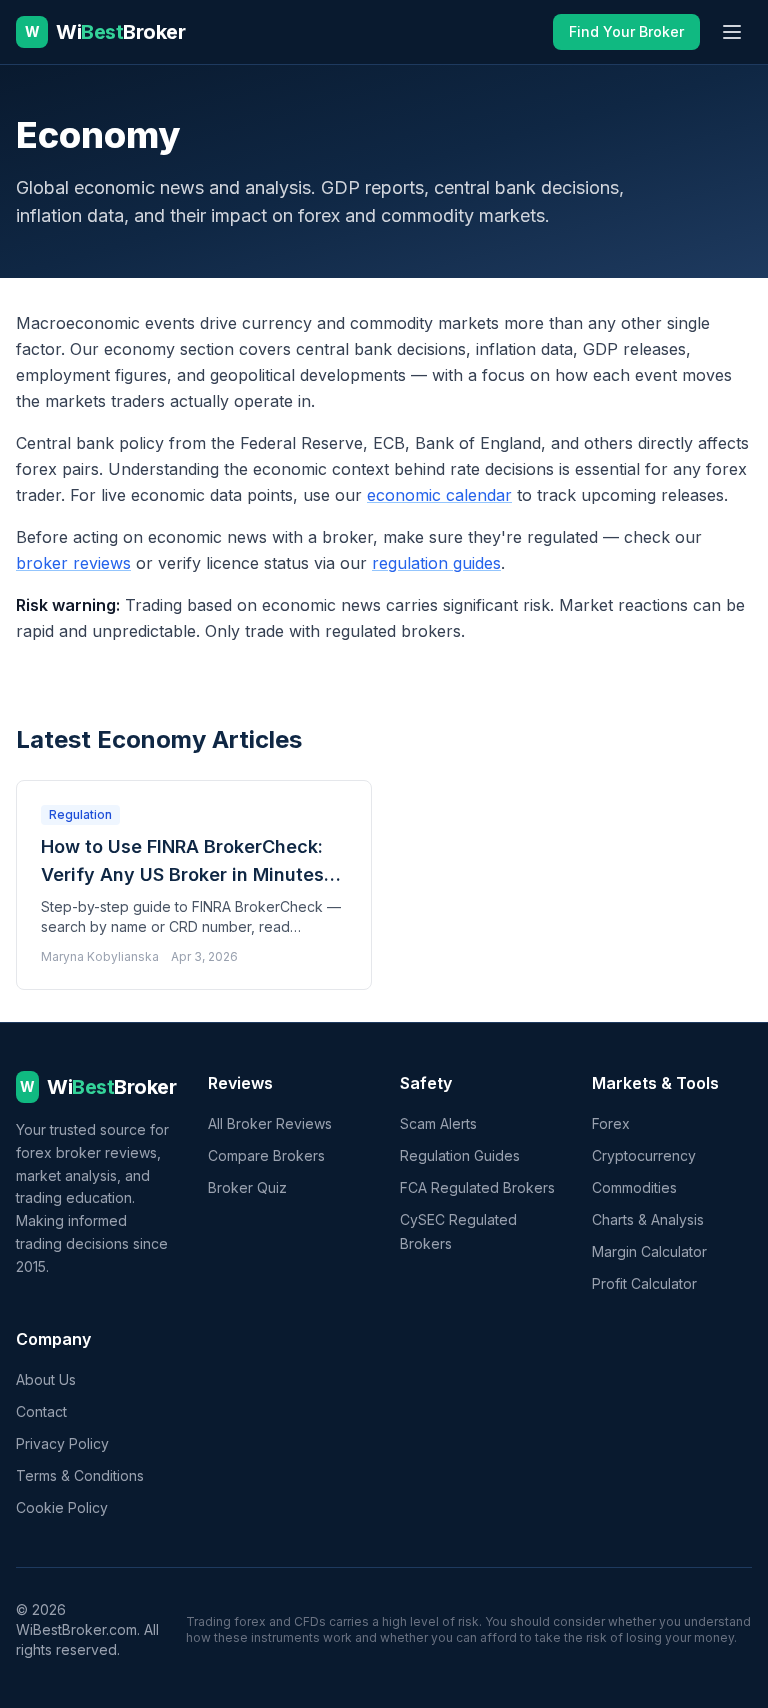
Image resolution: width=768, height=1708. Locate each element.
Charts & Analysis (648, 1219)
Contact (41, 1411)
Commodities (634, 1187)
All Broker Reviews (270, 1123)
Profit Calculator (644, 1283)
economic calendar (439, 495)
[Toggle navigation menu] (732, 32)
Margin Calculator (649, 1251)
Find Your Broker (626, 31)
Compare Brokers (266, 1155)
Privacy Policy (62, 1443)
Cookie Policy (62, 1507)
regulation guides (436, 563)
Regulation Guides (460, 1155)
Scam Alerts (438, 1123)
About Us (46, 1379)
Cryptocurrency (644, 1155)
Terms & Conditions (80, 1475)
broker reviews (73, 563)
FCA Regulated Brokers (477, 1187)
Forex (611, 1123)
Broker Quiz (247, 1187)
